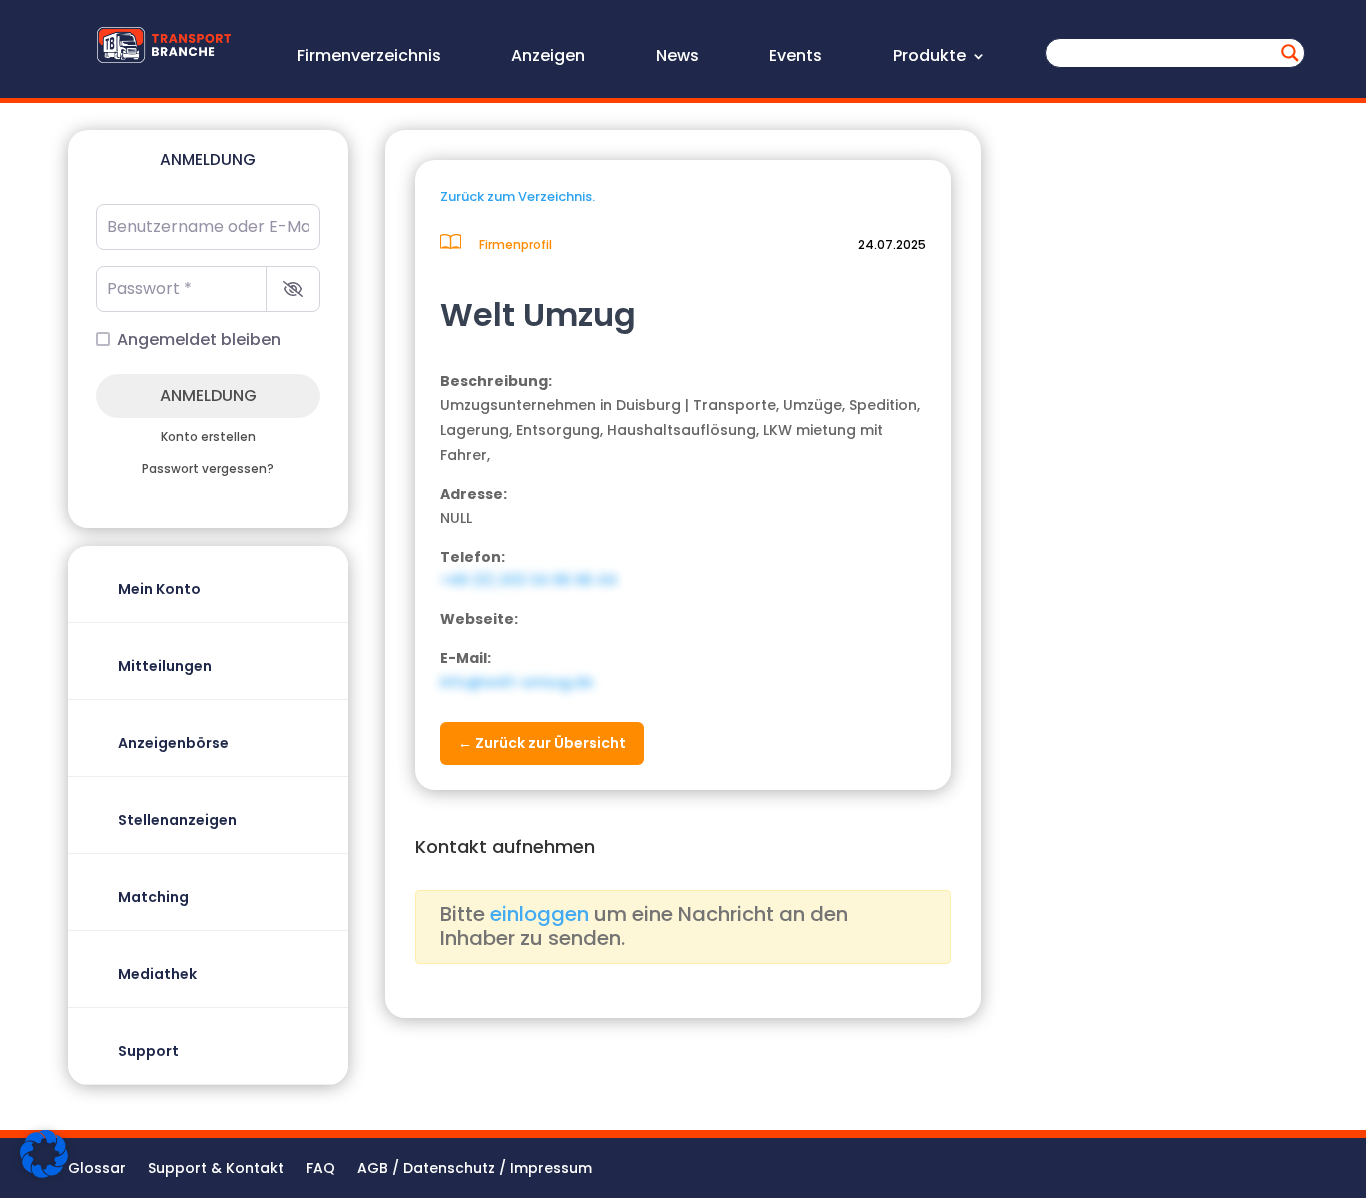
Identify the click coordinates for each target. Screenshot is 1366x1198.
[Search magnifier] (1290, 53)
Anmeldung (208, 395)
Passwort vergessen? (208, 469)
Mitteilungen (165, 666)
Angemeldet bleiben (199, 339)
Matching (153, 897)
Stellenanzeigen (177, 820)
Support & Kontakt (216, 1169)
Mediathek (157, 974)
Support (148, 1051)
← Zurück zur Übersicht (542, 743)
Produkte (929, 58)
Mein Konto (159, 589)
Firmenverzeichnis (369, 58)
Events (795, 58)
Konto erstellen (208, 437)
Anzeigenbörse (173, 743)
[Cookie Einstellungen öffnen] (44, 1173)
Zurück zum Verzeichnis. (517, 196)
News (677, 58)
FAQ (320, 1169)
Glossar (97, 1169)
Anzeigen (548, 58)
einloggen (539, 914)
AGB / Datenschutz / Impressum (474, 1169)
